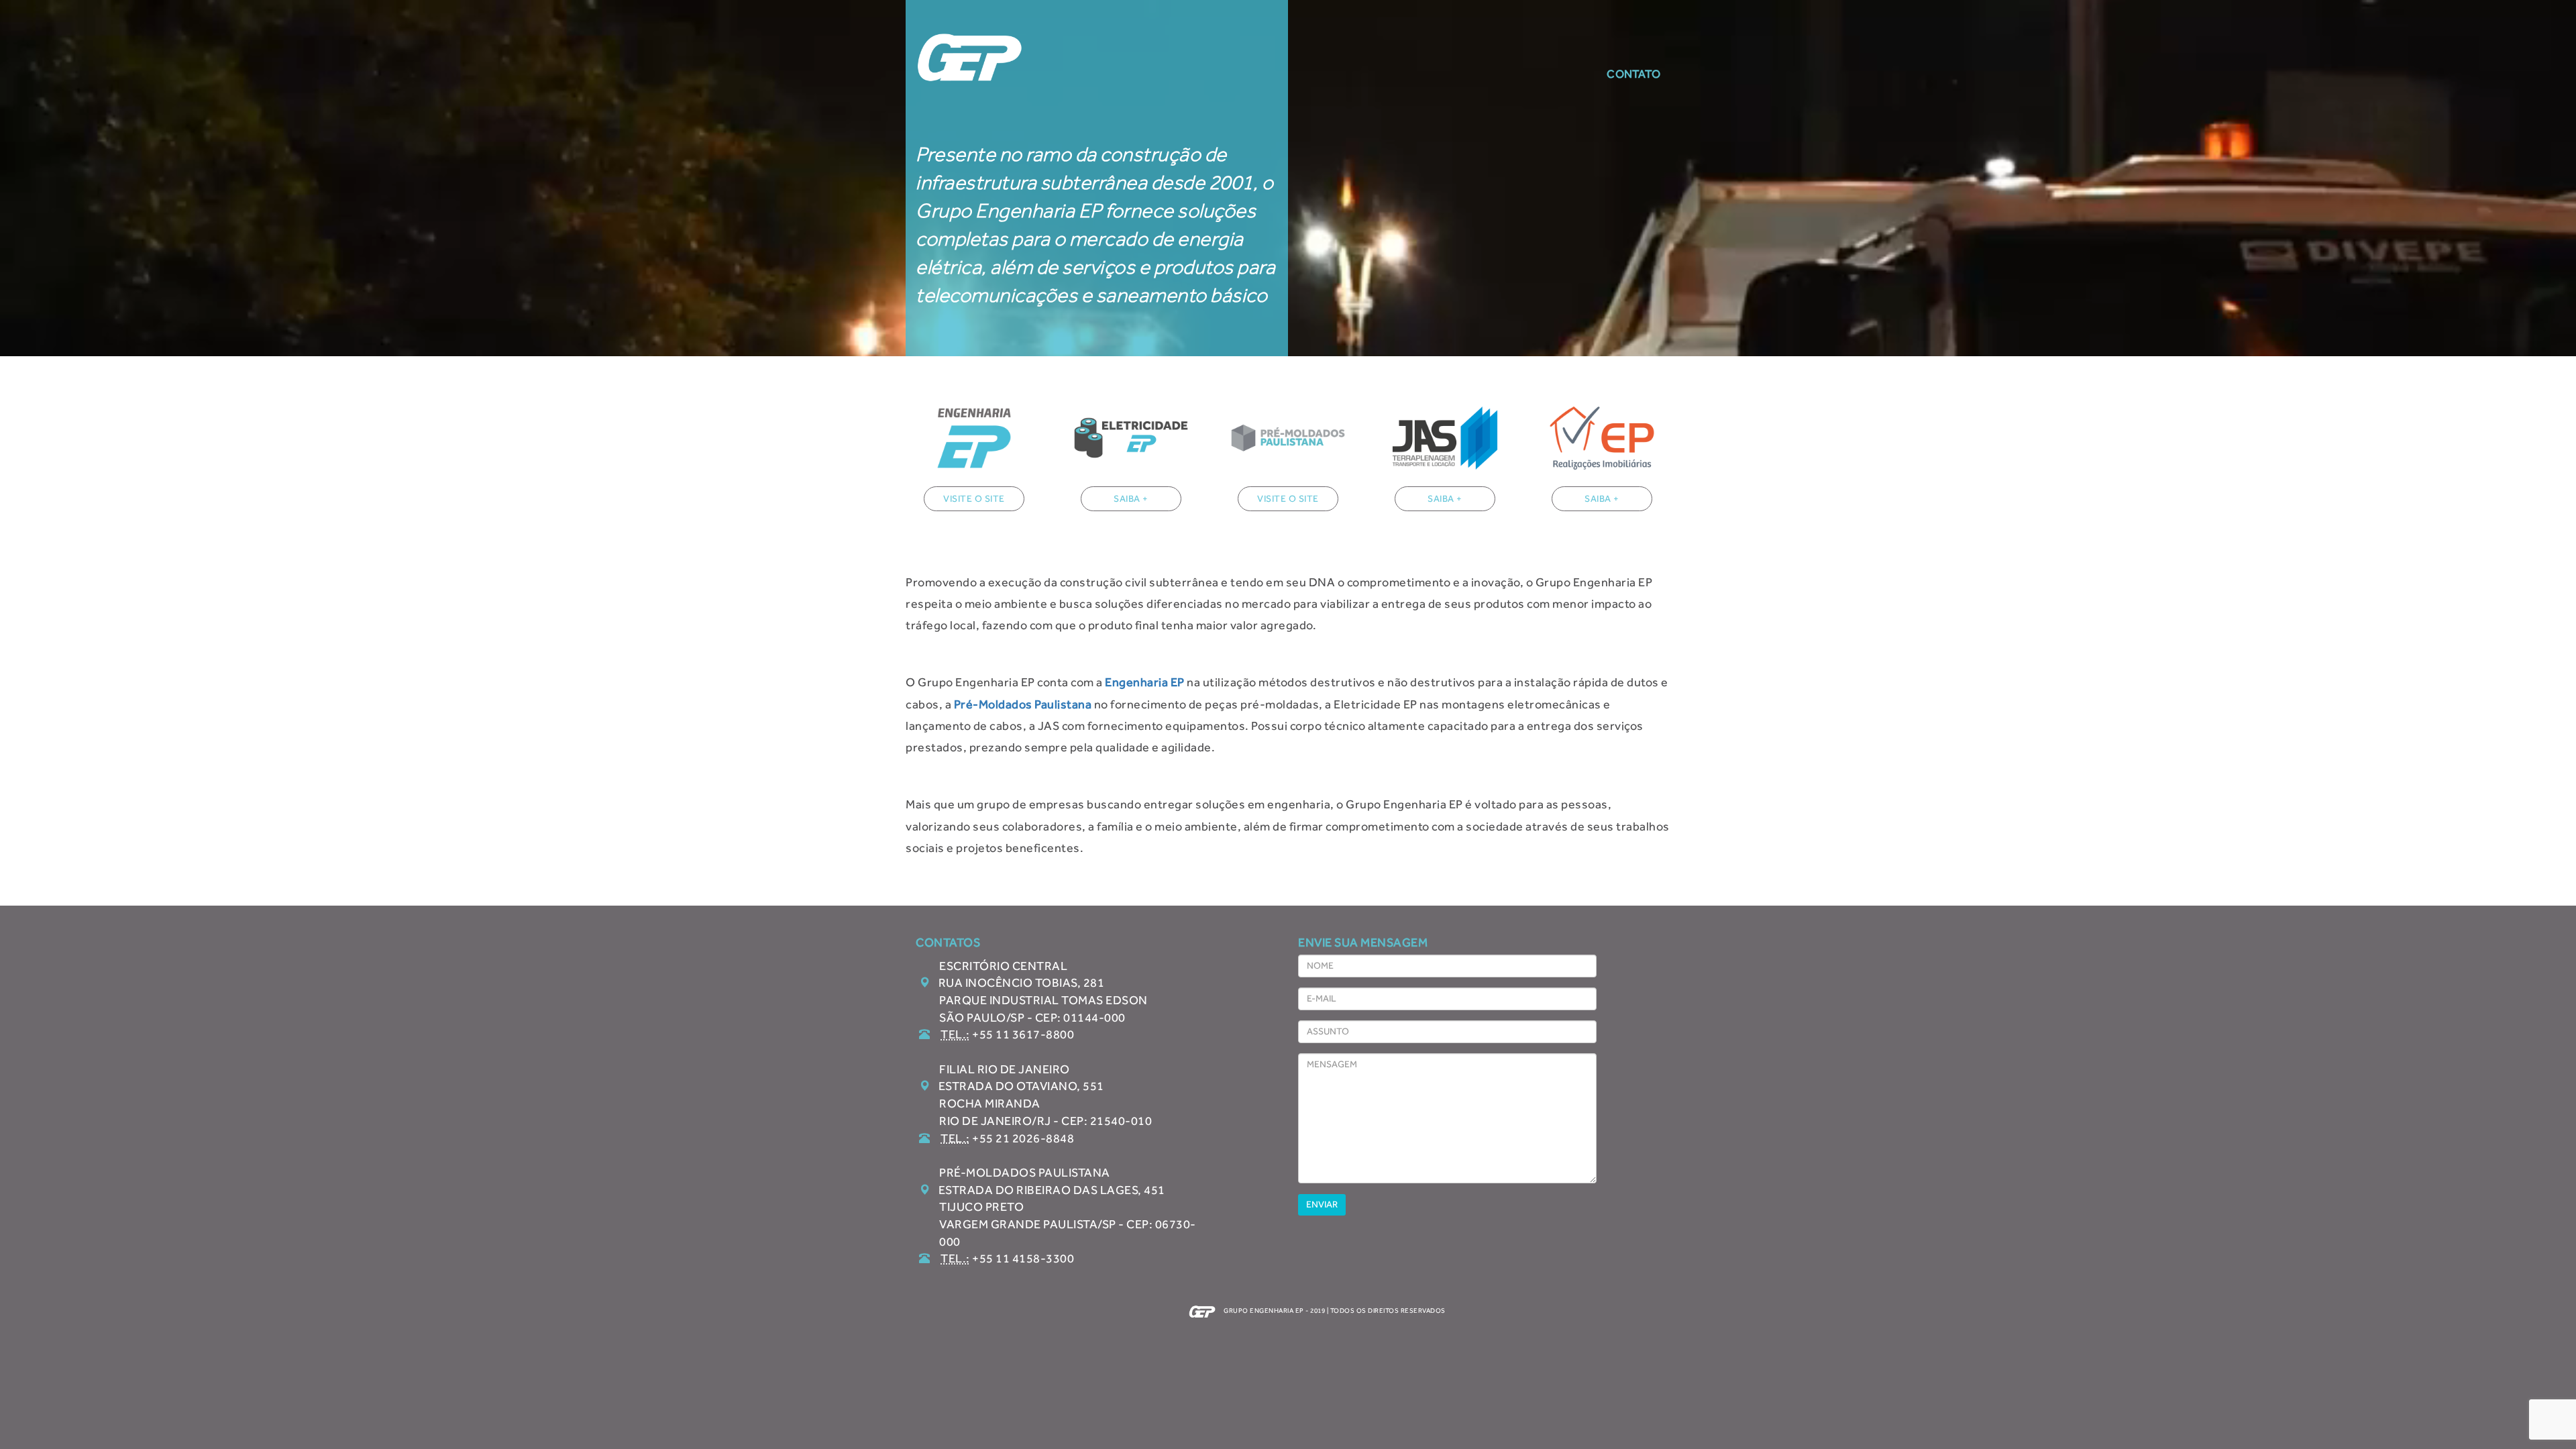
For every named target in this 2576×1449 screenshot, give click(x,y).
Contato (1633, 74)
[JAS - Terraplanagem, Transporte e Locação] (1445, 438)
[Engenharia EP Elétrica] (974, 438)
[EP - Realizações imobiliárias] (1602, 438)
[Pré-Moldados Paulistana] (1288, 438)
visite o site (974, 499)
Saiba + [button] (1131, 499)
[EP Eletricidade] (1131, 438)
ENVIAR (1322, 1204)
